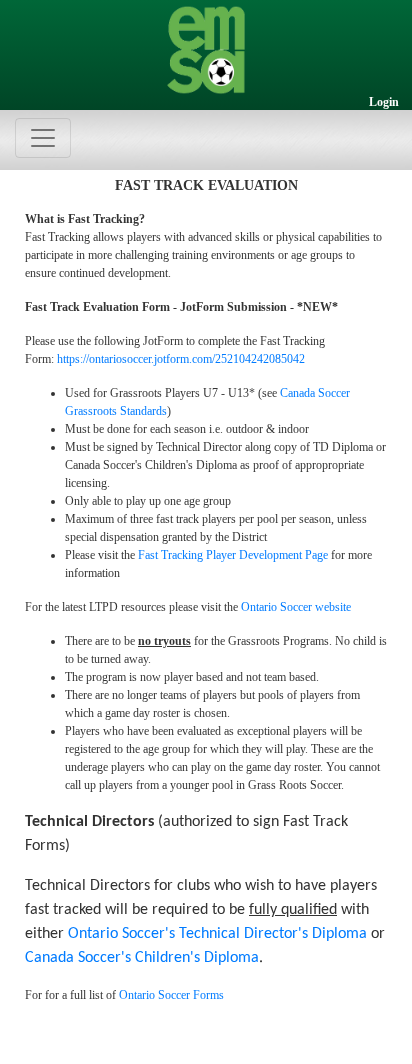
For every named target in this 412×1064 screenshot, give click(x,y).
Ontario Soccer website (296, 607)
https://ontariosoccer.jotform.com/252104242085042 (181, 359)
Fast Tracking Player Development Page (233, 555)
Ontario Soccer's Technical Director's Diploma (217, 934)
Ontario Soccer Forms (171, 995)
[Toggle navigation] (43, 138)
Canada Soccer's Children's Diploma (142, 958)
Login (384, 102)
